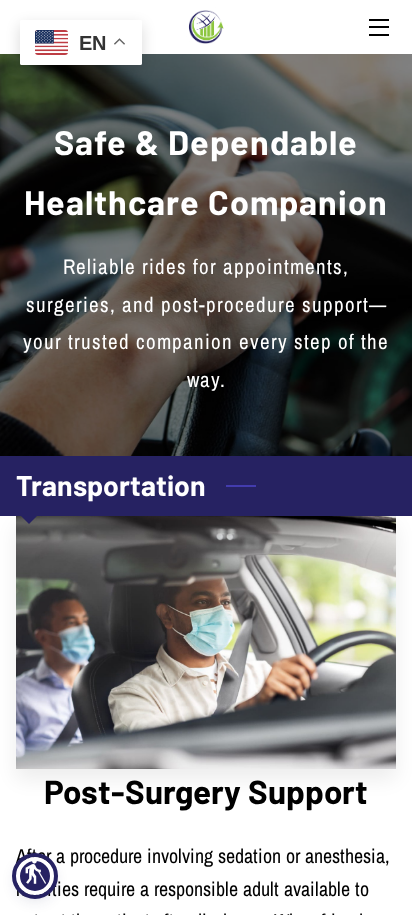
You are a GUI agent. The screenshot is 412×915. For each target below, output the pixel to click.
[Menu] (377, 27)
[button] (35, 876)
